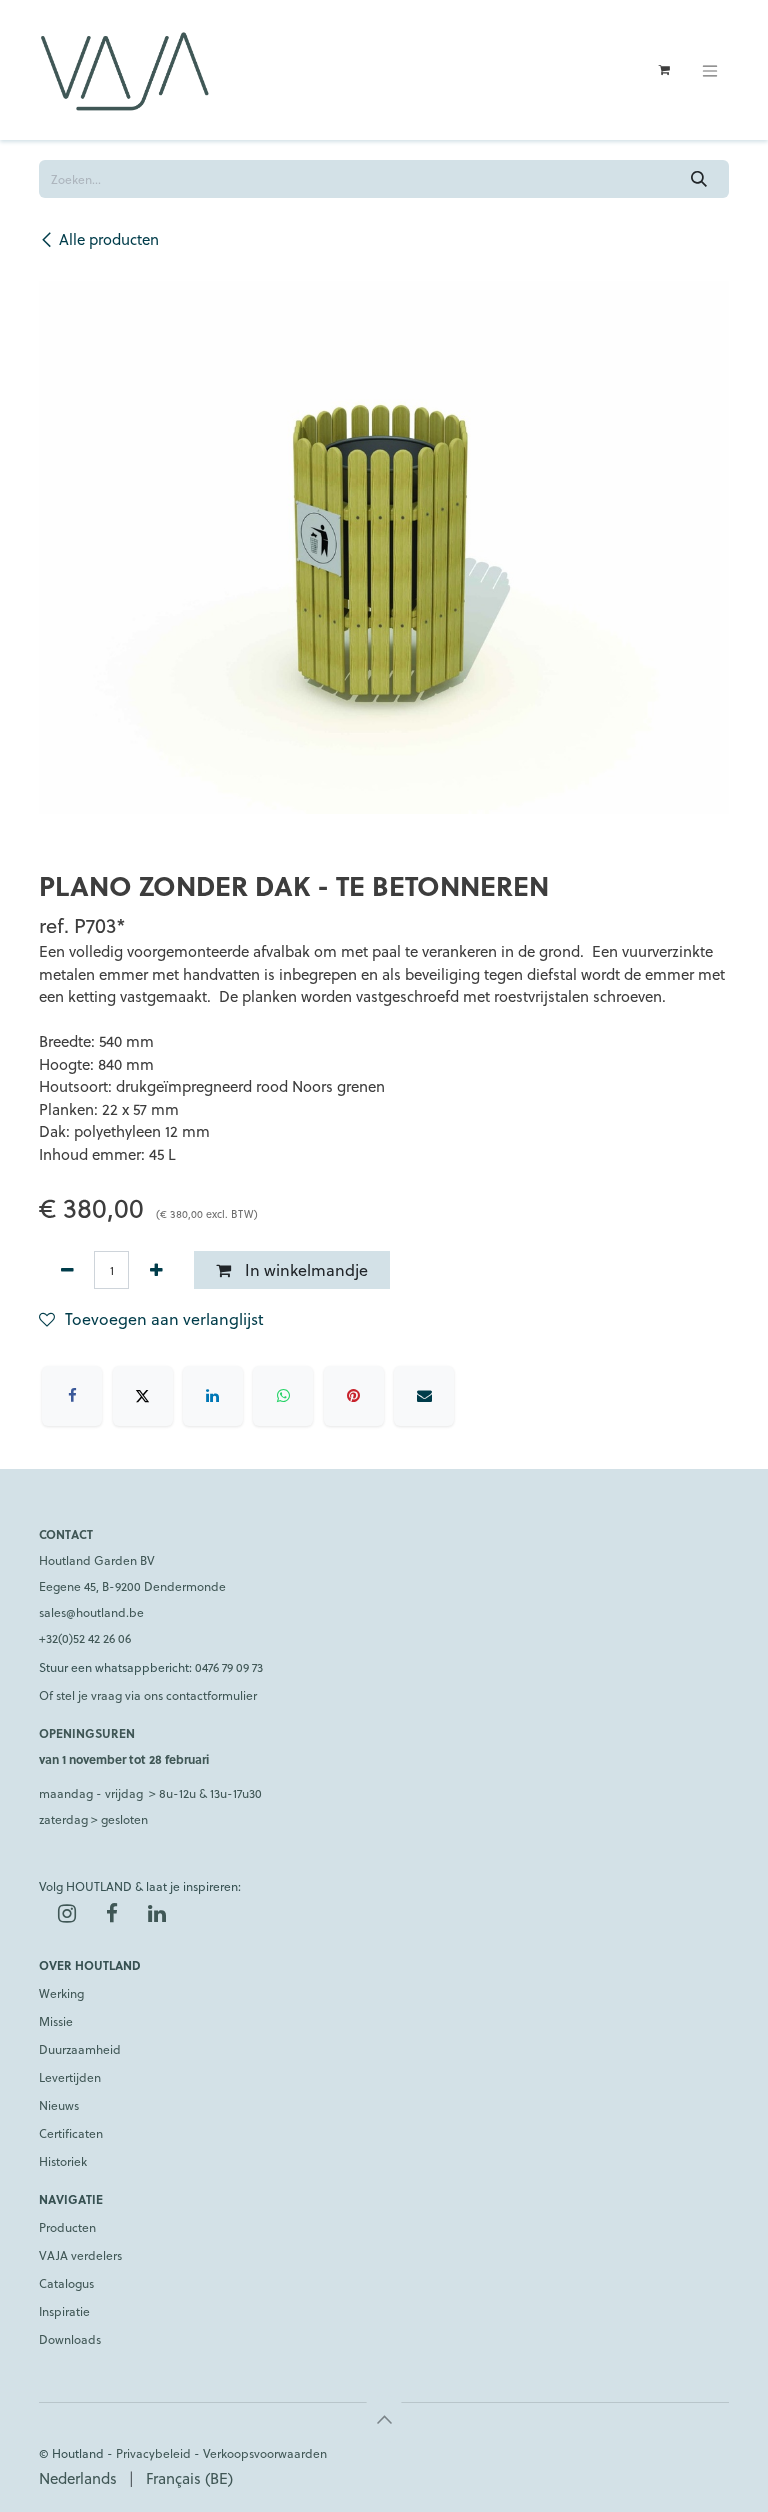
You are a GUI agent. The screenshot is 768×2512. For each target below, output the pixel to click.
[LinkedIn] (213, 1396)
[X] (143, 1396)
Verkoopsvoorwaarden (265, 2453)
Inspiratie (64, 2311)
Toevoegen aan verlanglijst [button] (164, 1318)
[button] (384, 2419)
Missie (56, 2021)
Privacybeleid (153, 2453)
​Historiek (63, 2161)
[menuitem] (78, 2478)
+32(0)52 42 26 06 (85, 1638)
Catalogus (66, 2283)
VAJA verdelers (80, 2255)
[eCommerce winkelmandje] (664, 70)
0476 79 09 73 (229, 1667)
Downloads (70, 2339)
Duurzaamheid (80, 2049)
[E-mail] (424, 1396)
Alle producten (109, 239)
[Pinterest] (354, 1396)
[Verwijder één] (67, 1270)
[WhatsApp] (283, 1396)
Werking (61, 1993)
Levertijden (70, 2077)
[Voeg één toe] (156, 1270)
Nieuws (59, 2105)
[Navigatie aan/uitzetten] (710, 70)
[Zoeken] (699, 179)
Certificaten (71, 2133)
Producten (67, 2227)
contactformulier (211, 1695)
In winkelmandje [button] (304, 1269)
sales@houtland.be (91, 1612)
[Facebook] (72, 1396)
